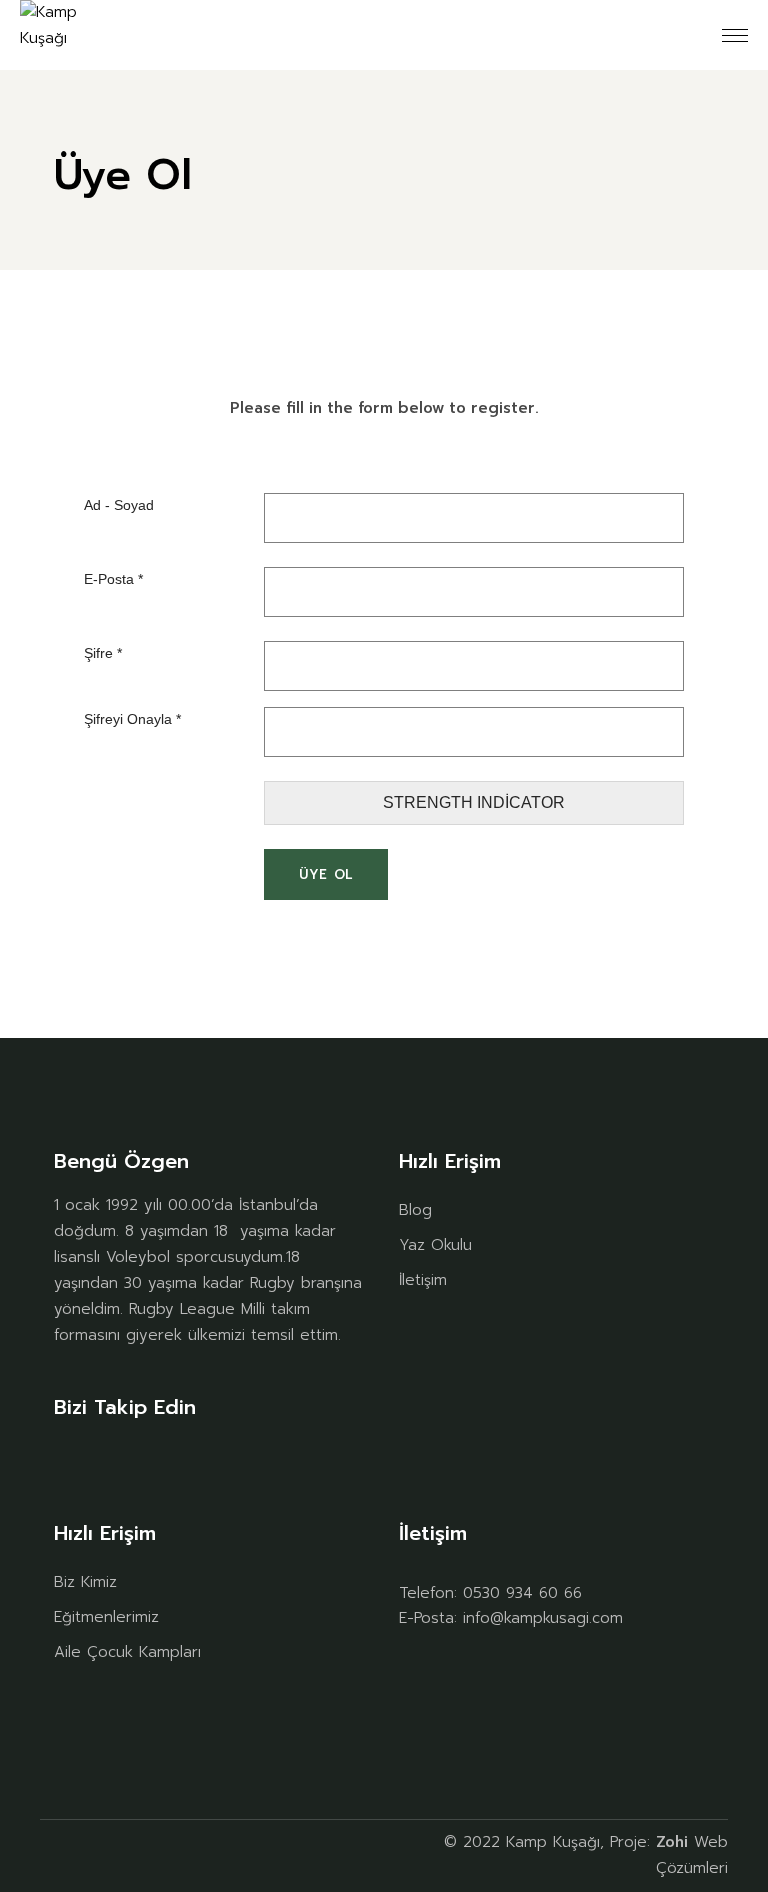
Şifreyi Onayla (132, 719)
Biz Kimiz (85, 1582)
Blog (415, 1210)
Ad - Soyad (119, 505)
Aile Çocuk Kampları (127, 1652)
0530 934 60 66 (522, 1593)
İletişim (423, 1280)
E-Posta (113, 579)
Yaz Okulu (435, 1245)
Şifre (103, 653)
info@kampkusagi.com (543, 1618)
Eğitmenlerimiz (106, 1617)
